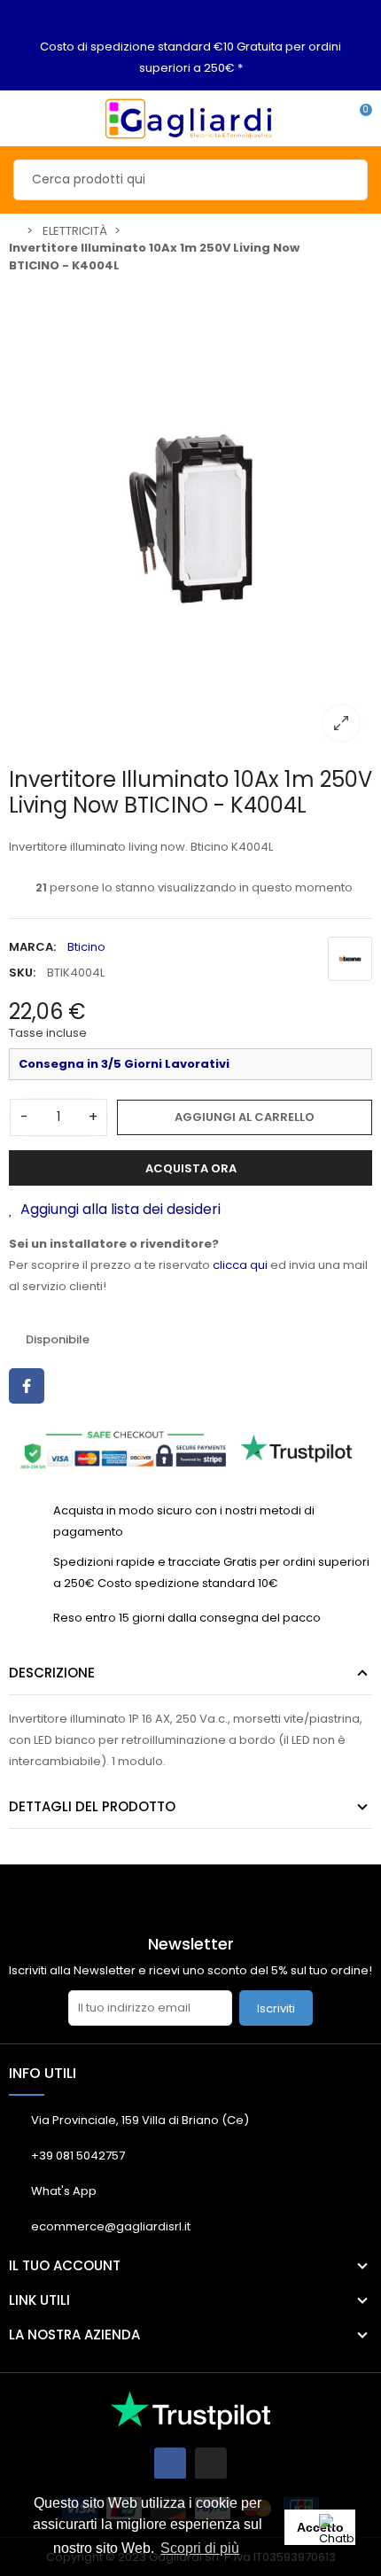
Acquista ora (191, 1168)
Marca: (32, 947)
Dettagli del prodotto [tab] (92, 1806)
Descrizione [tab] (52, 1673)
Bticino (86, 947)
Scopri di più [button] (200, 2548)
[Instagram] (211, 2463)
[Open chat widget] (341, 2536)
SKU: (22, 973)
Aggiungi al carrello (245, 1117)
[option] (190, 518)
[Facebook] (170, 2463)
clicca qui (240, 1265)
